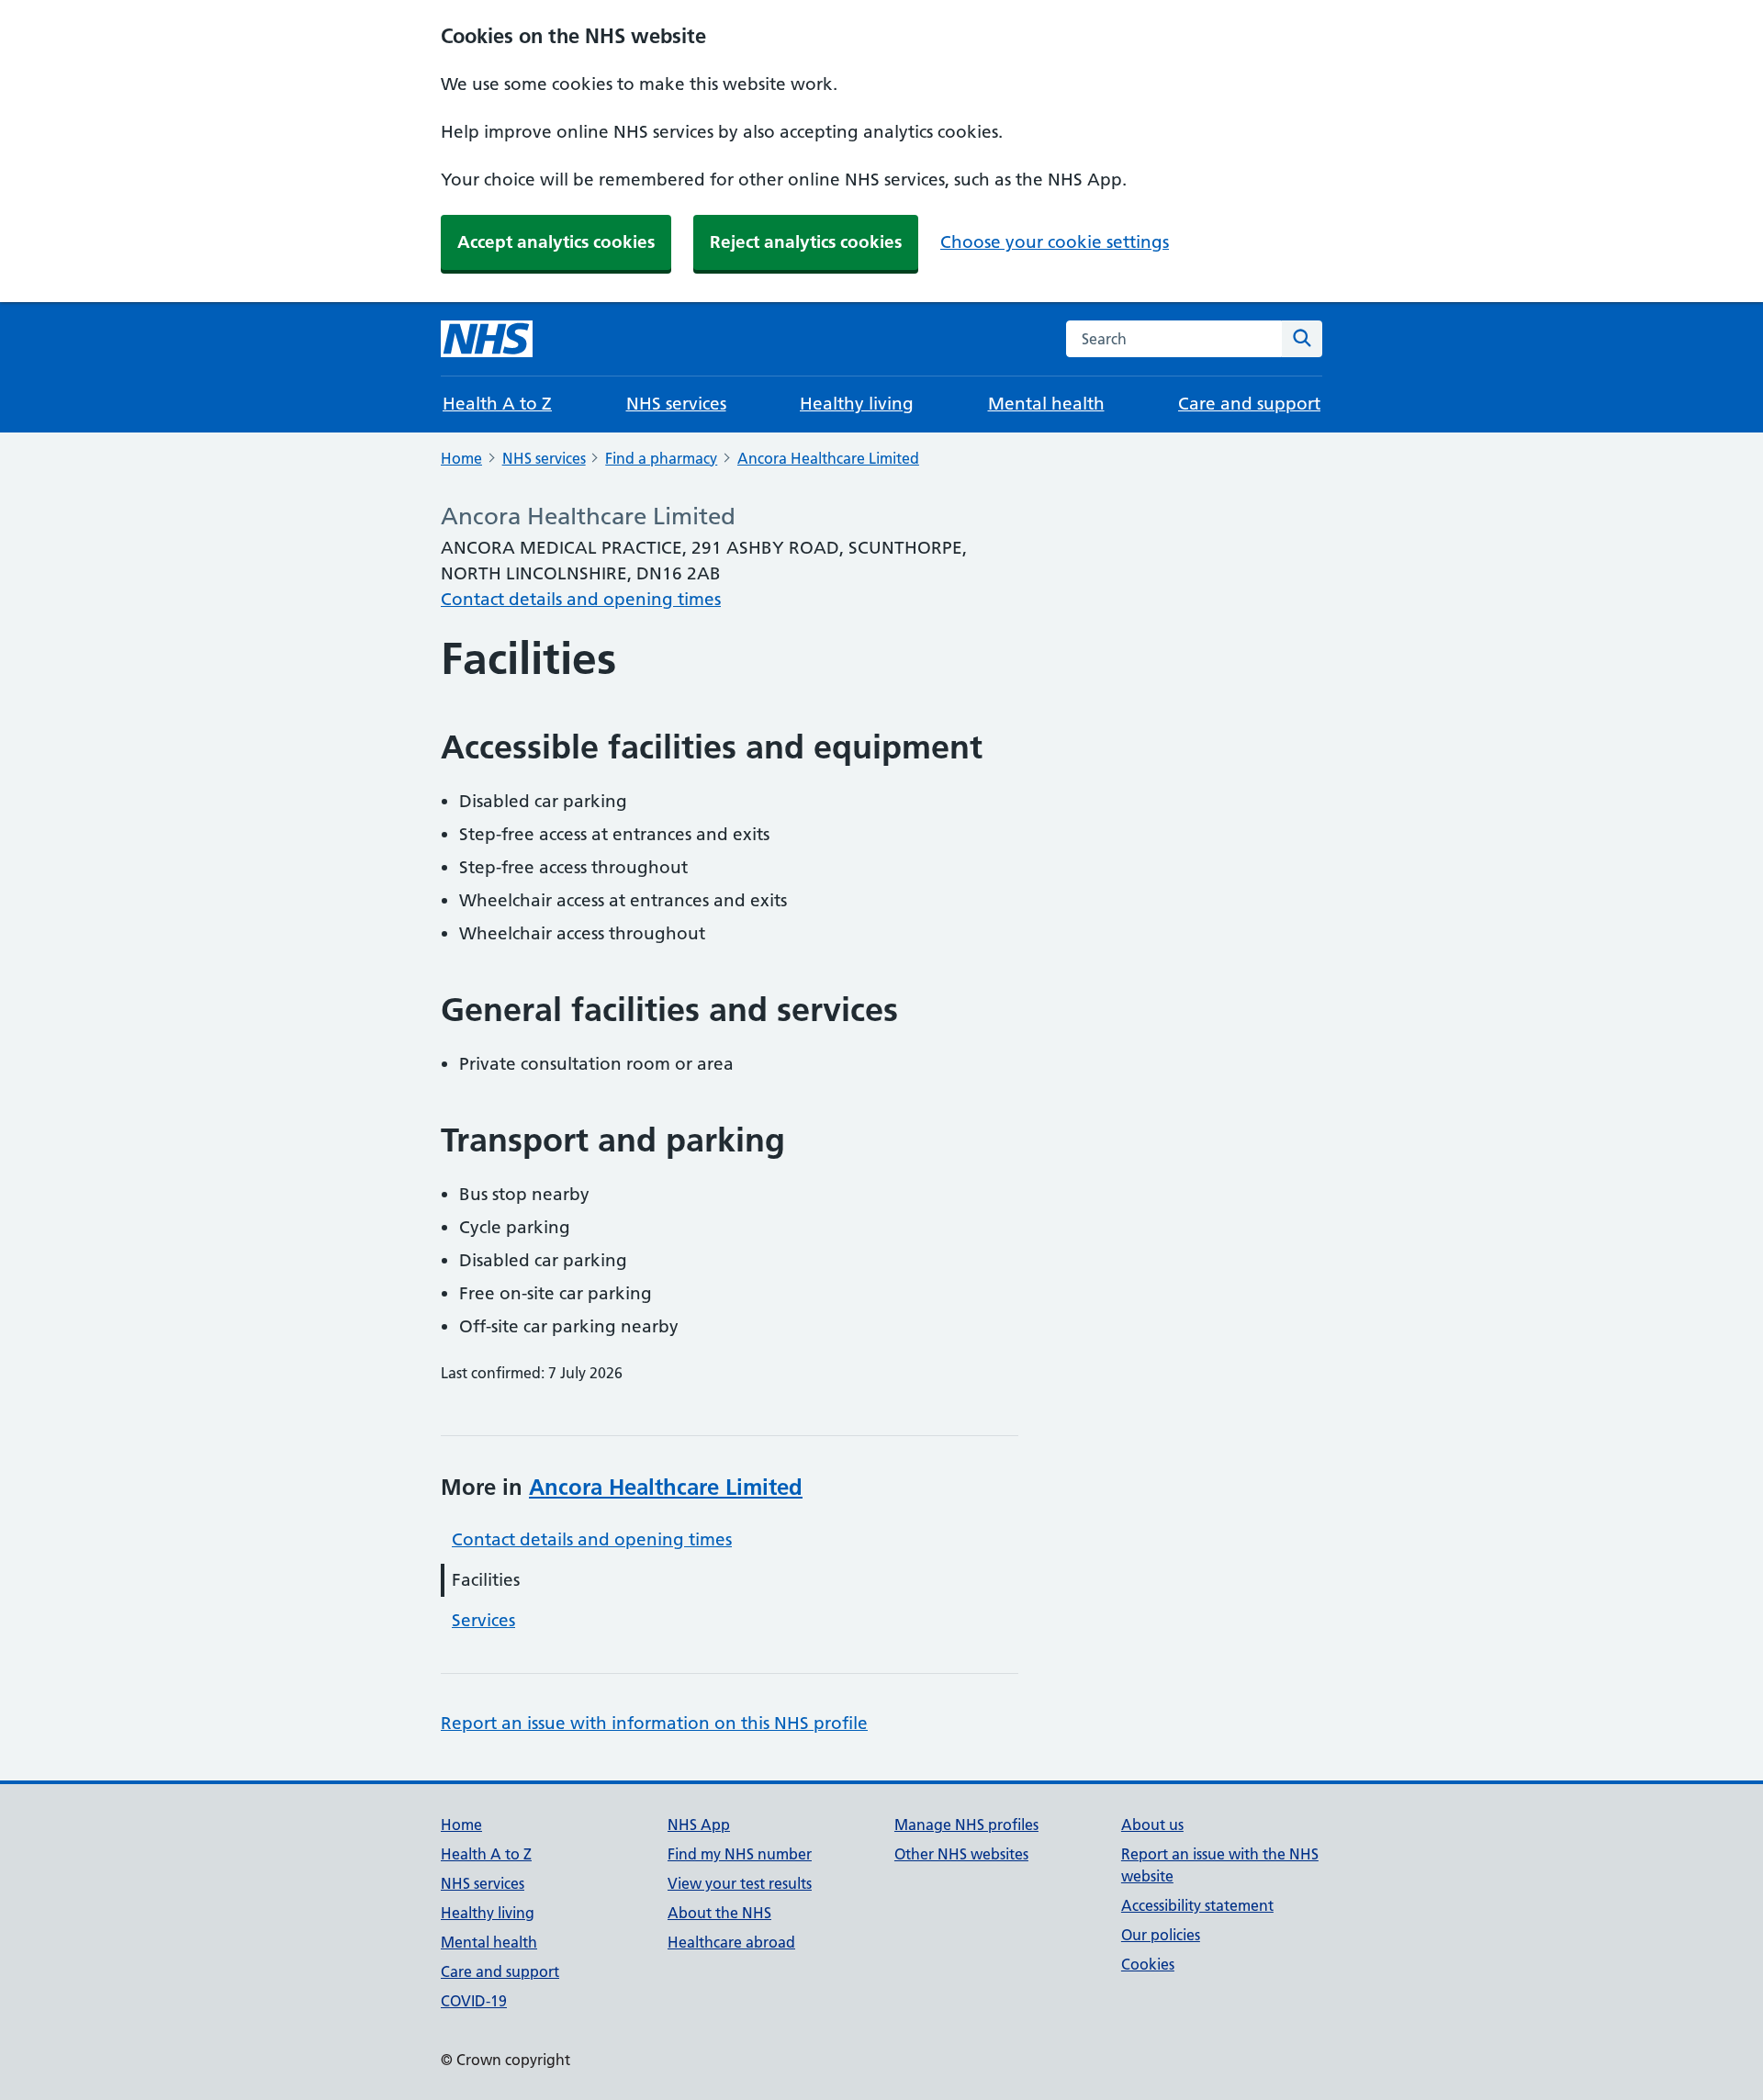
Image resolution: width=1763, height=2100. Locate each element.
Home (461, 458)
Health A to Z (497, 404)
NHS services (676, 404)
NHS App (699, 1825)
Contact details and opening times (581, 599)
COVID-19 (474, 2001)
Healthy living (857, 404)
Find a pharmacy (661, 458)
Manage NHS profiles (966, 1825)
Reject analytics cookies (806, 242)
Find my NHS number (740, 1854)
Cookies (1148, 1964)
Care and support (1249, 404)
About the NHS (719, 1913)
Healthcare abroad (731, 1942)
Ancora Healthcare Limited (828, 458)
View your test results (740, 1883)
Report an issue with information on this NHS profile (654, 1723)
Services (483, 1620)
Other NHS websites (961, 1854)
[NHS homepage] (487, 339)
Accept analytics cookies (556, 242)
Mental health (1046, 404)
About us (1152, 1825)
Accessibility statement (1197, 1905)
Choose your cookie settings (1055, 242)
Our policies (1161, 1935)
